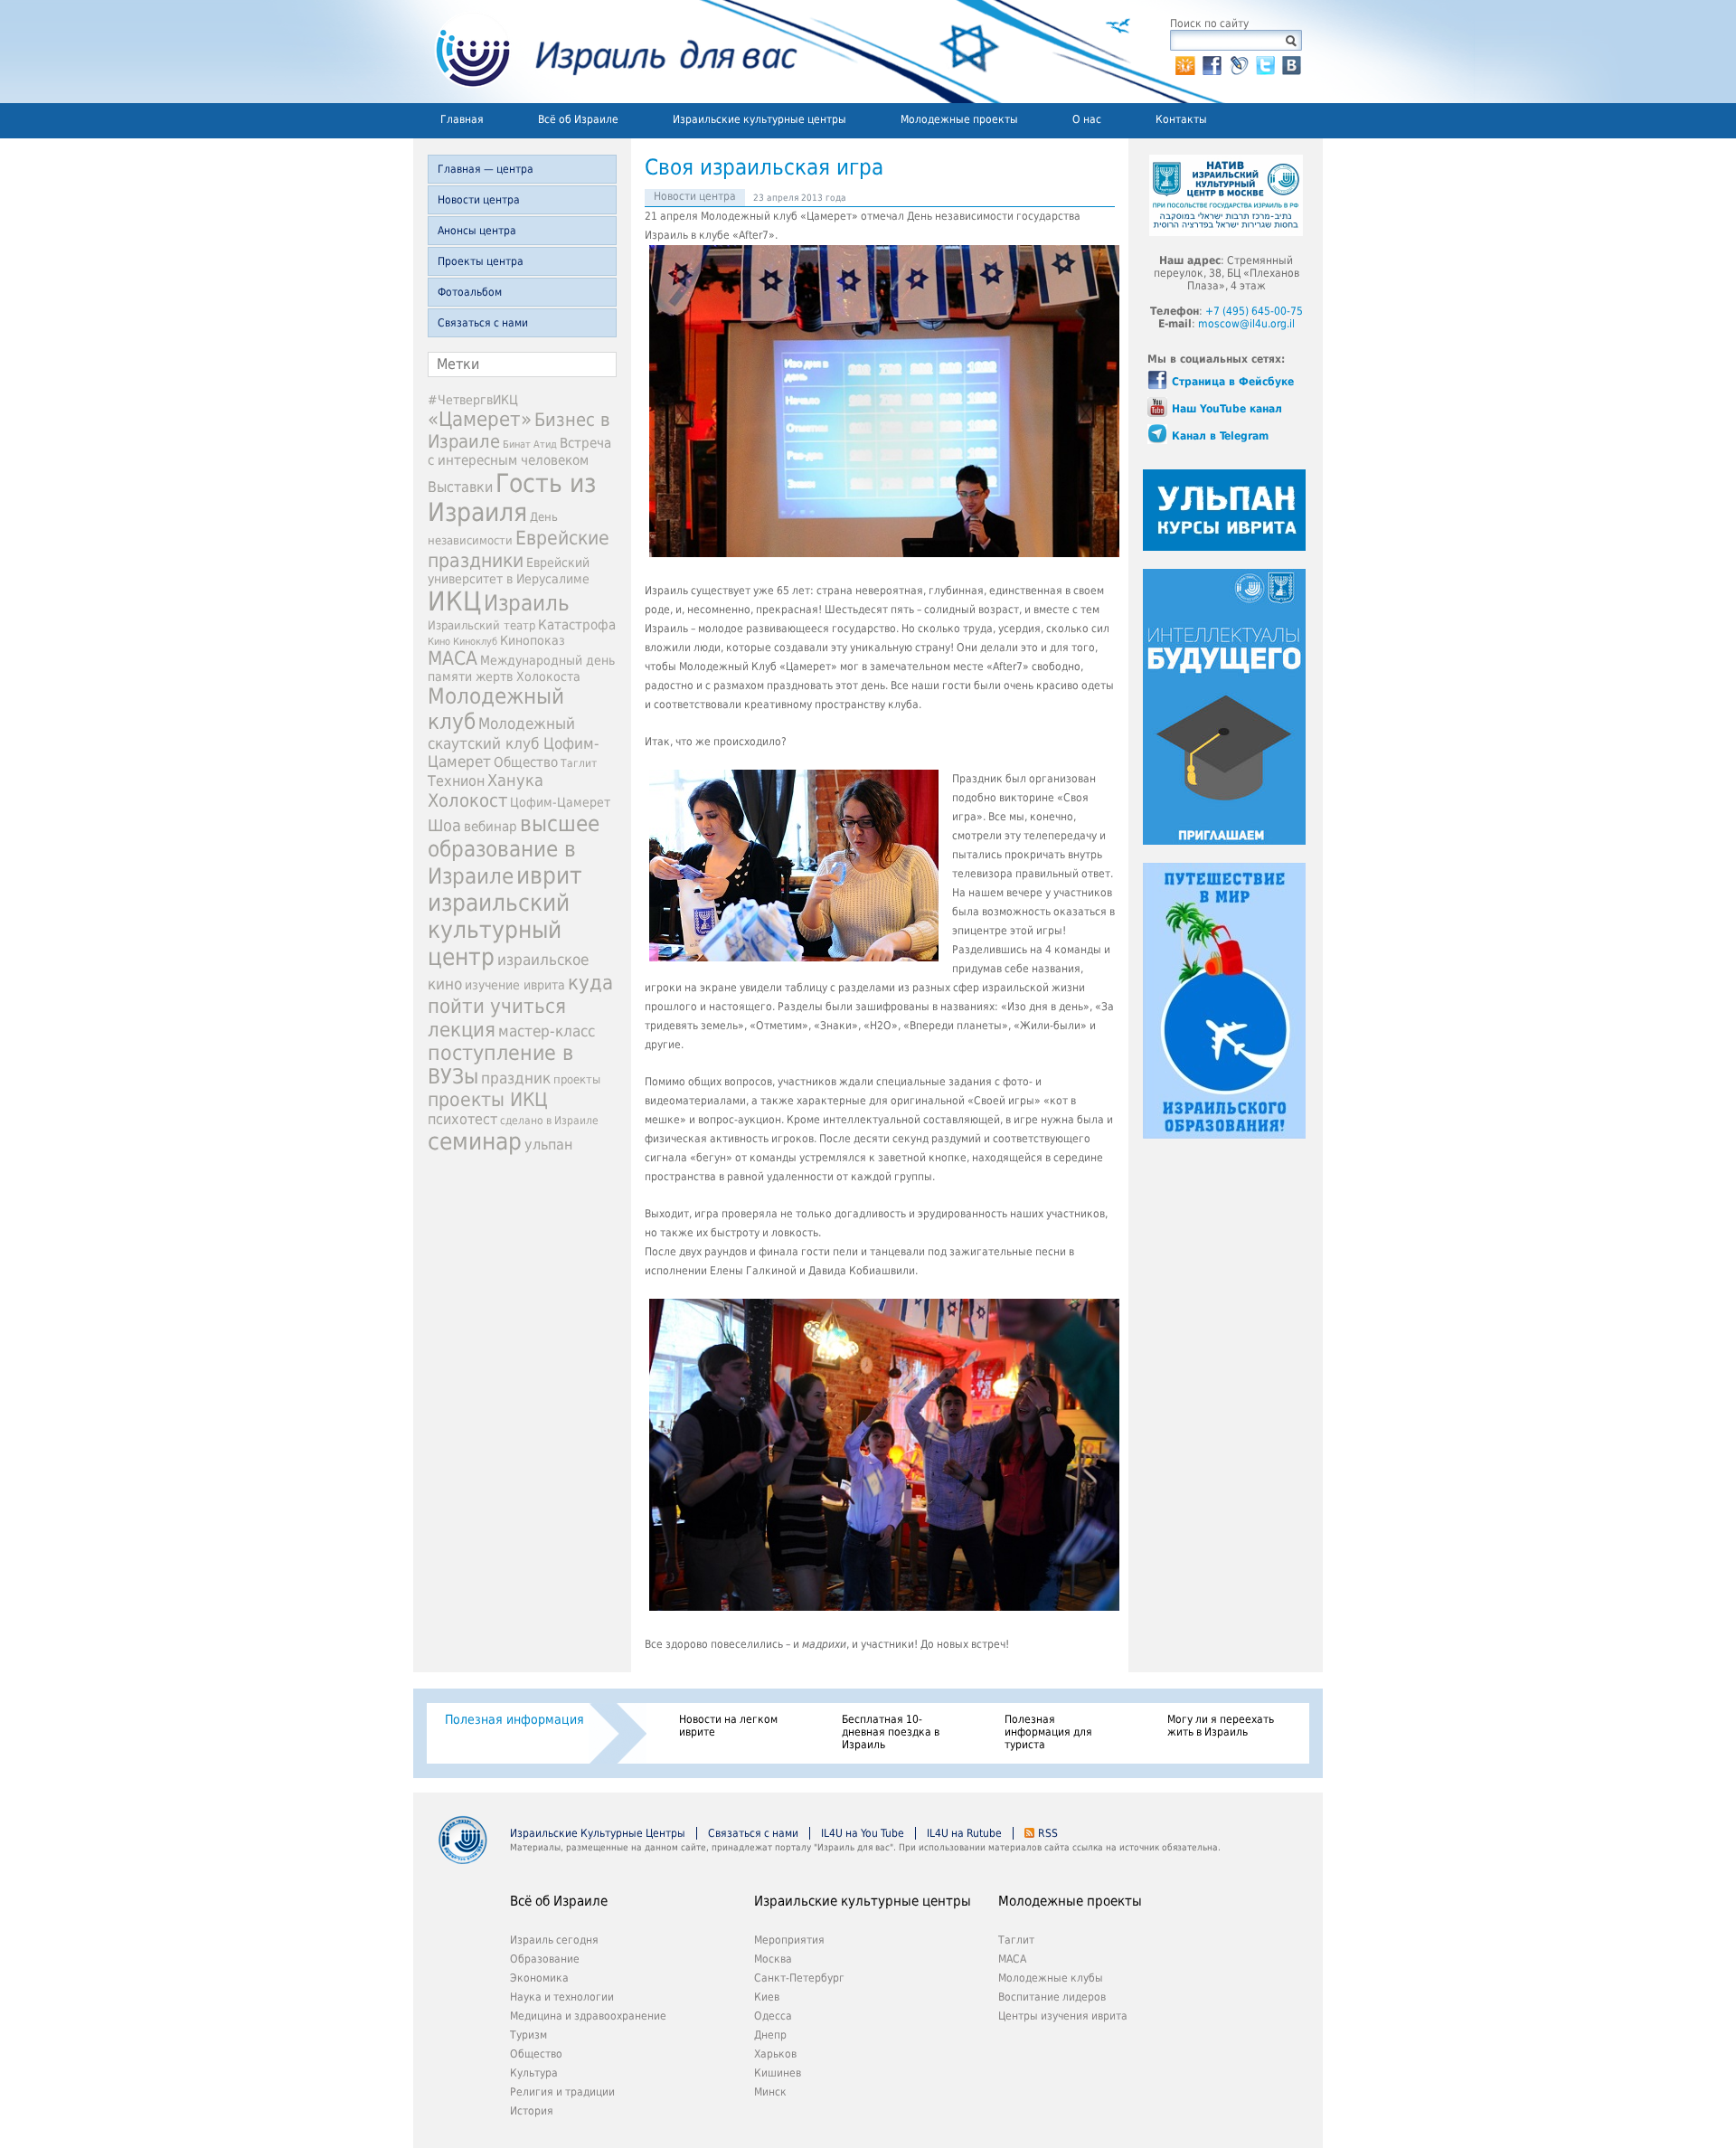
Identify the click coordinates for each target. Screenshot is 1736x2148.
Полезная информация (514, 1719)
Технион (456, 781)
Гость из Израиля (512, 497)
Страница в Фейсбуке (1233, 382)
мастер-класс (547, 1031)
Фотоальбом (470, 292)
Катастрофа (577, 625)
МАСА (453, 658)
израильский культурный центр (499, 930)
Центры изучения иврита (1063, 2016)
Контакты (1181, 119)
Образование (545, 1959)
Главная (462, 119)
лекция (462, 1029)
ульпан (548, 1145)
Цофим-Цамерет (560, 802)
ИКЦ (454, 601)
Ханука (515, 780)
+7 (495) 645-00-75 (1254, 311)
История (532, 2111)
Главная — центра (486, 169)
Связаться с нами (483, 323)
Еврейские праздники (519, 549)
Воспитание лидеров (1052, 1997)
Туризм (528, 2035)
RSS (1048, 1833)
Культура (534, 2073)
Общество (526, 762)
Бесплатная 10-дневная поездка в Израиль (891, 1732)
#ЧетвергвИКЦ (473, 400)
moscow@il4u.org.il (1246, 324)
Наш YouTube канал (1227, 409)
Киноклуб (475, 642)
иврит (549, 875)
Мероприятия (789, 1940)
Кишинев (778, 2073)
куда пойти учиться (520, 994)
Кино (439, 641)
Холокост (467, 800)
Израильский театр (481, 625)
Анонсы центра (477, 231)
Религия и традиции (562, 2092)
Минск (770, 2092)
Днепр (770, 2035)
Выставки (460, 487)
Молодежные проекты (959, 119)
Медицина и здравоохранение (588, 2016)
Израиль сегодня (554, 1940)
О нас (1087, 119)
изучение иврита (515, 985)
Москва (773, 1959)
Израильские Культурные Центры (598, 1833)
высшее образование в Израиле (514, 850)
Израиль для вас (605, 52)
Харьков (775, 2054)
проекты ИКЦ (488, 1099)
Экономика (539, 1978)
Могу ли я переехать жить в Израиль (1221, 1726)
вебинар (491, 827)
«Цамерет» (480, 419)
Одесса (773, 2016)
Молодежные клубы (1051, 1978)
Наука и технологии (562, 1997)
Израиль (527, 603)
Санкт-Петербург (799, 1978)
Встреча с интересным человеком (519, 452)
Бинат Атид (530, 445)
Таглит (579, 763)
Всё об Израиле (578, 119)
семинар (475, 1141)
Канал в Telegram (1220, 436)
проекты (577, 1079)
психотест (462, 1119)
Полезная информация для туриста (1048, 1732)
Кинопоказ (533, 640)
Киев (767, 1997)
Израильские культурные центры (759, 119)
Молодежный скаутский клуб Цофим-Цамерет (514, 743)
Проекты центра (481, 261)
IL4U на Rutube (964, 1833)
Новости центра (479, 200)
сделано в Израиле (549, 1121)
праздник (516, 1078)
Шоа (444, 826)
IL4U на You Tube (863, 1833)
